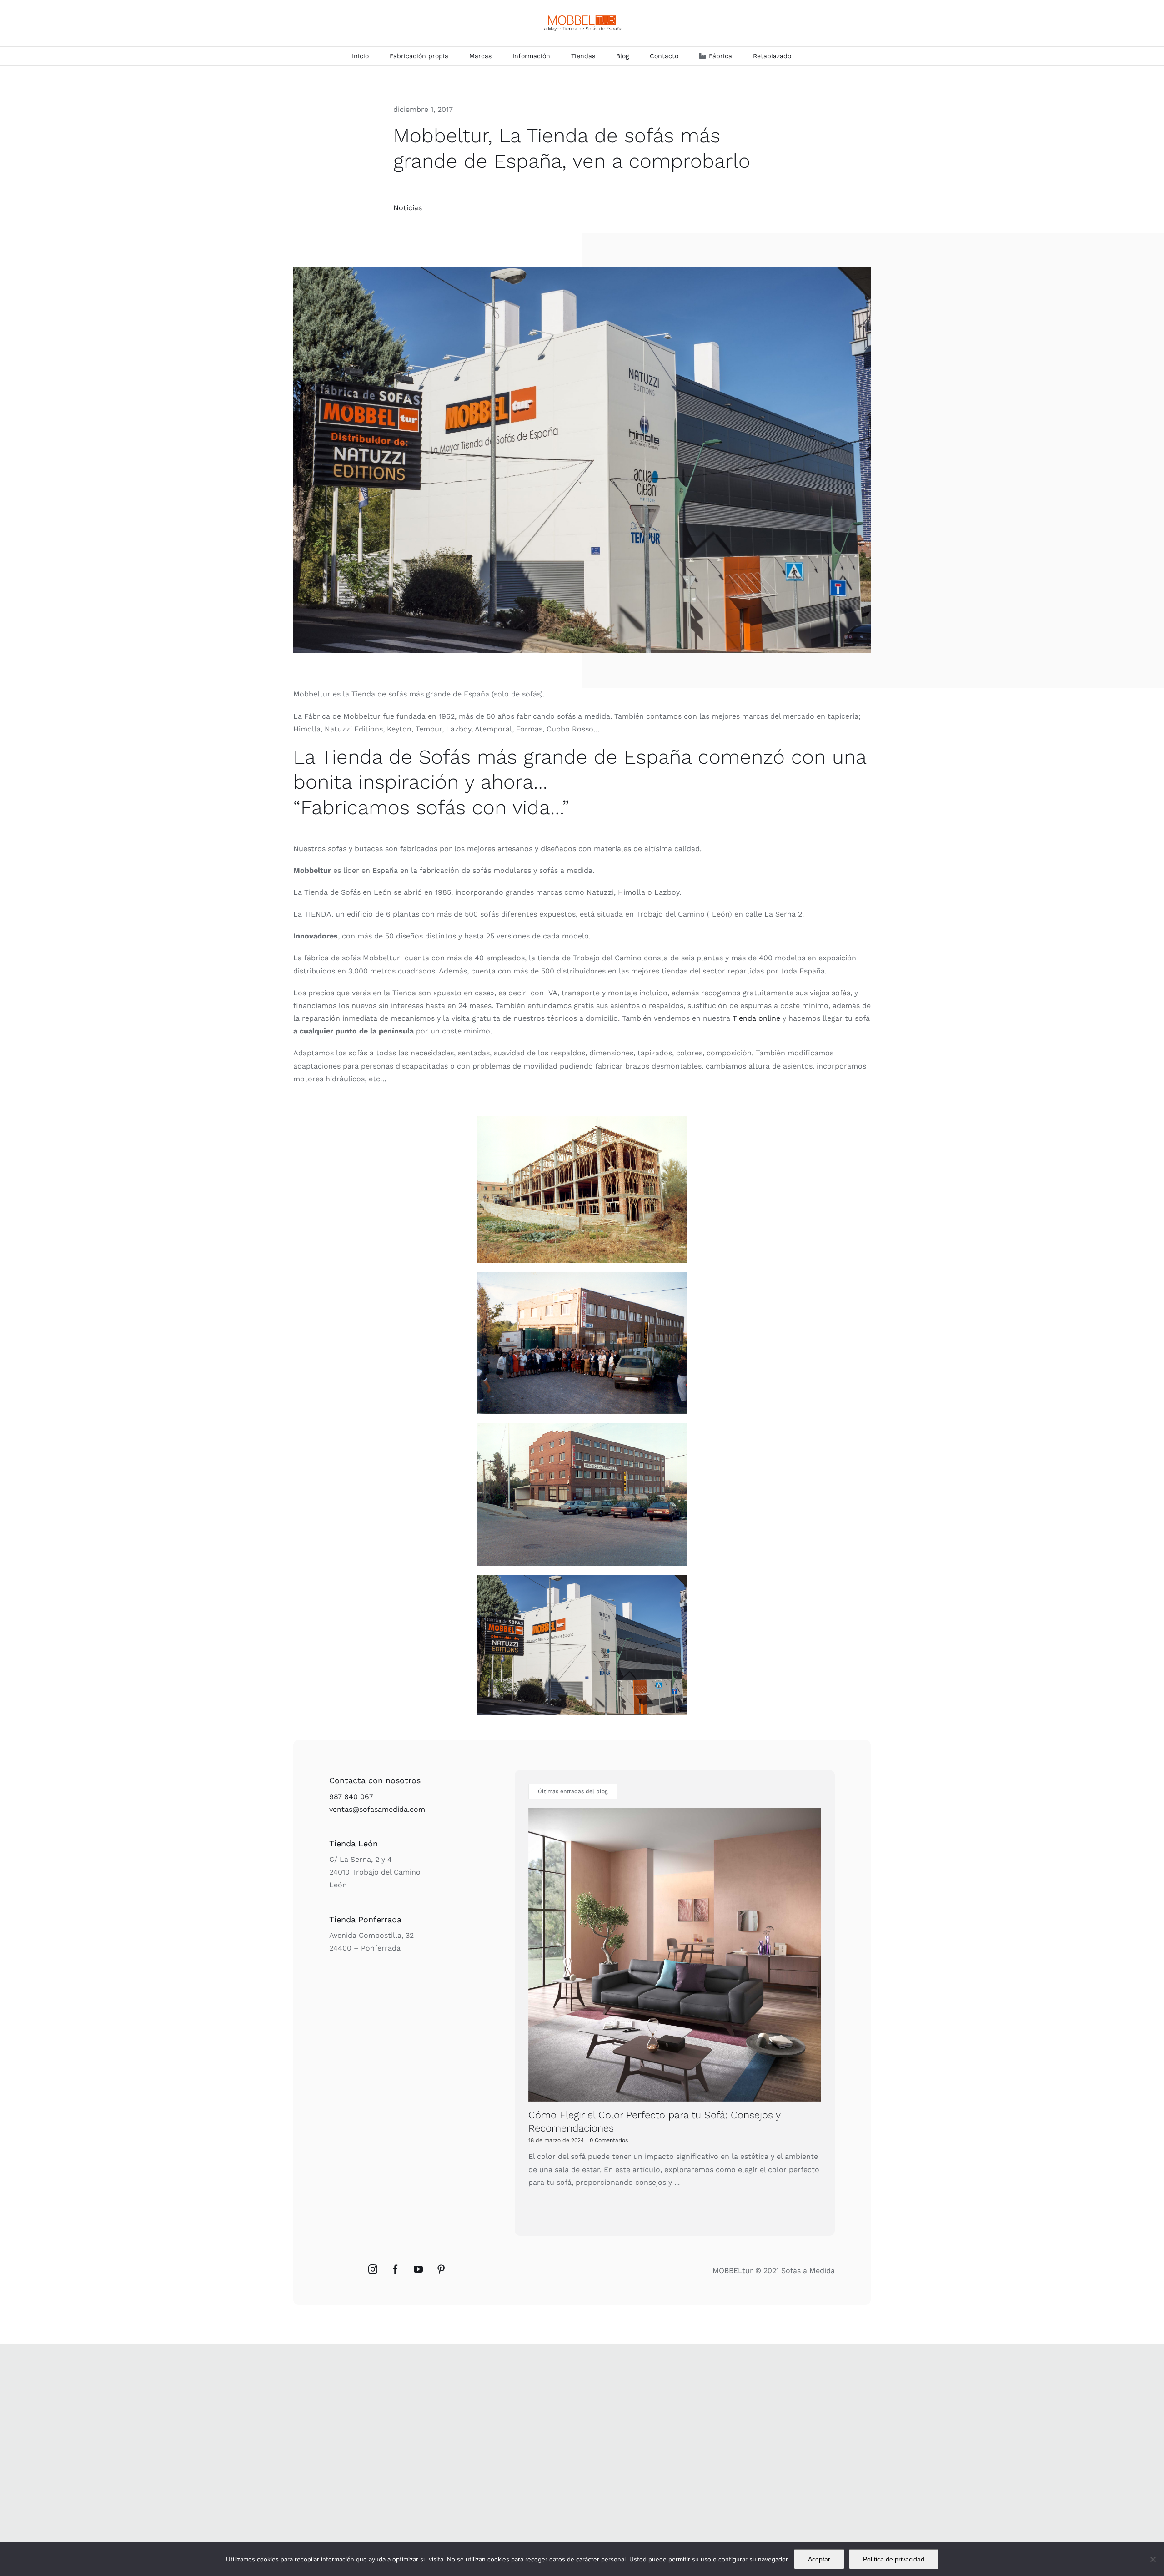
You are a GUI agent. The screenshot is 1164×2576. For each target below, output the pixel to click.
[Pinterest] (441, 2269)
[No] (1153, 2559)
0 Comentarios (609, 2140)
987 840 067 (351, 1797)
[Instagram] (373, 2269)
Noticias (408, 208)
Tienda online (756, 1018)
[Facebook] (396, 2269)
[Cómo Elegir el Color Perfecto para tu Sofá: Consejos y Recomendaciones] (675, 1955)
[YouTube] (418, 2269)
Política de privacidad (894, 2559)
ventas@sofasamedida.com (377, 1809)
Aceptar (819, 2559)
